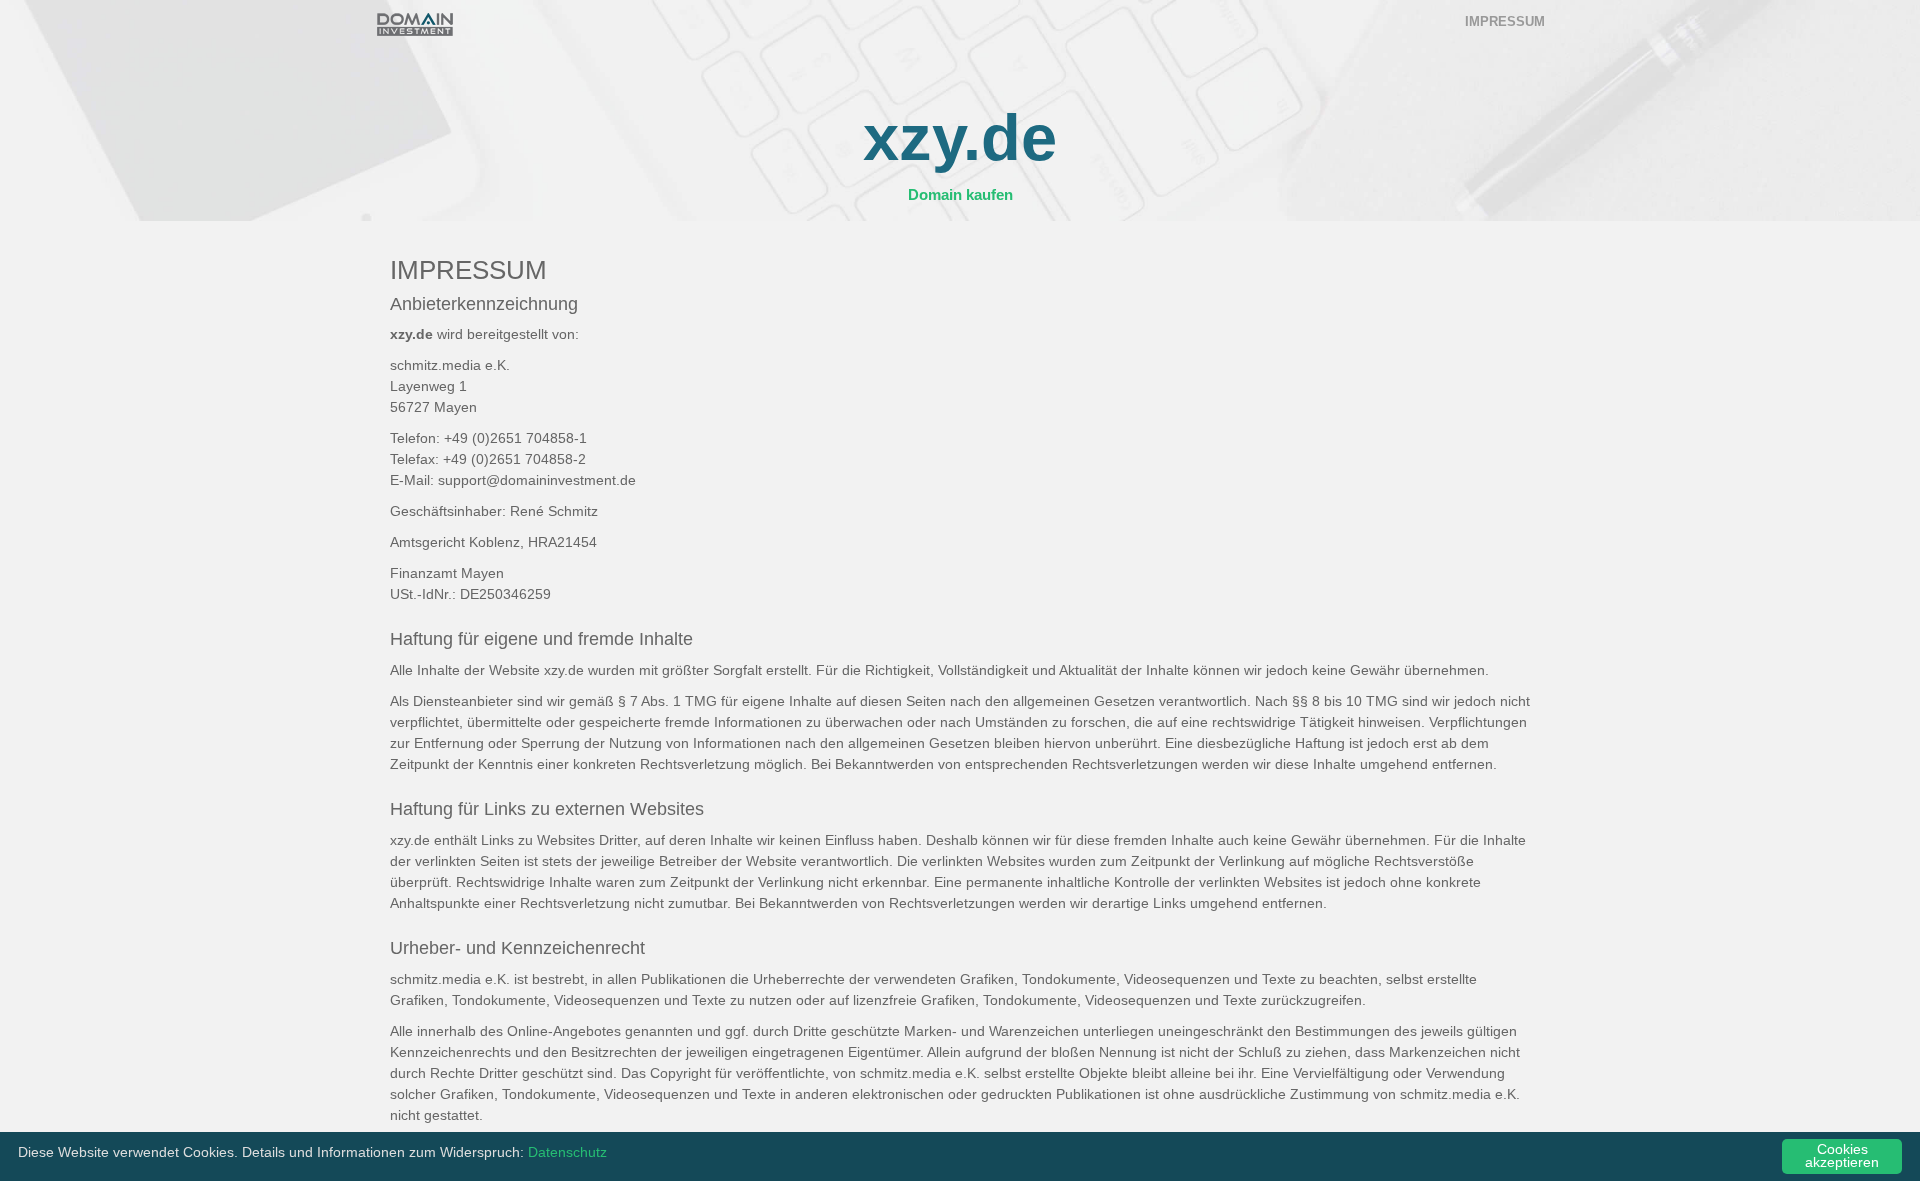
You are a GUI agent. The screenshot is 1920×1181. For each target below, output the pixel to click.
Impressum (1505, 21)
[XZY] (415, 24)
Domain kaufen (960, 194)
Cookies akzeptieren (1842, 1156)
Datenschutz (567, 1152)
